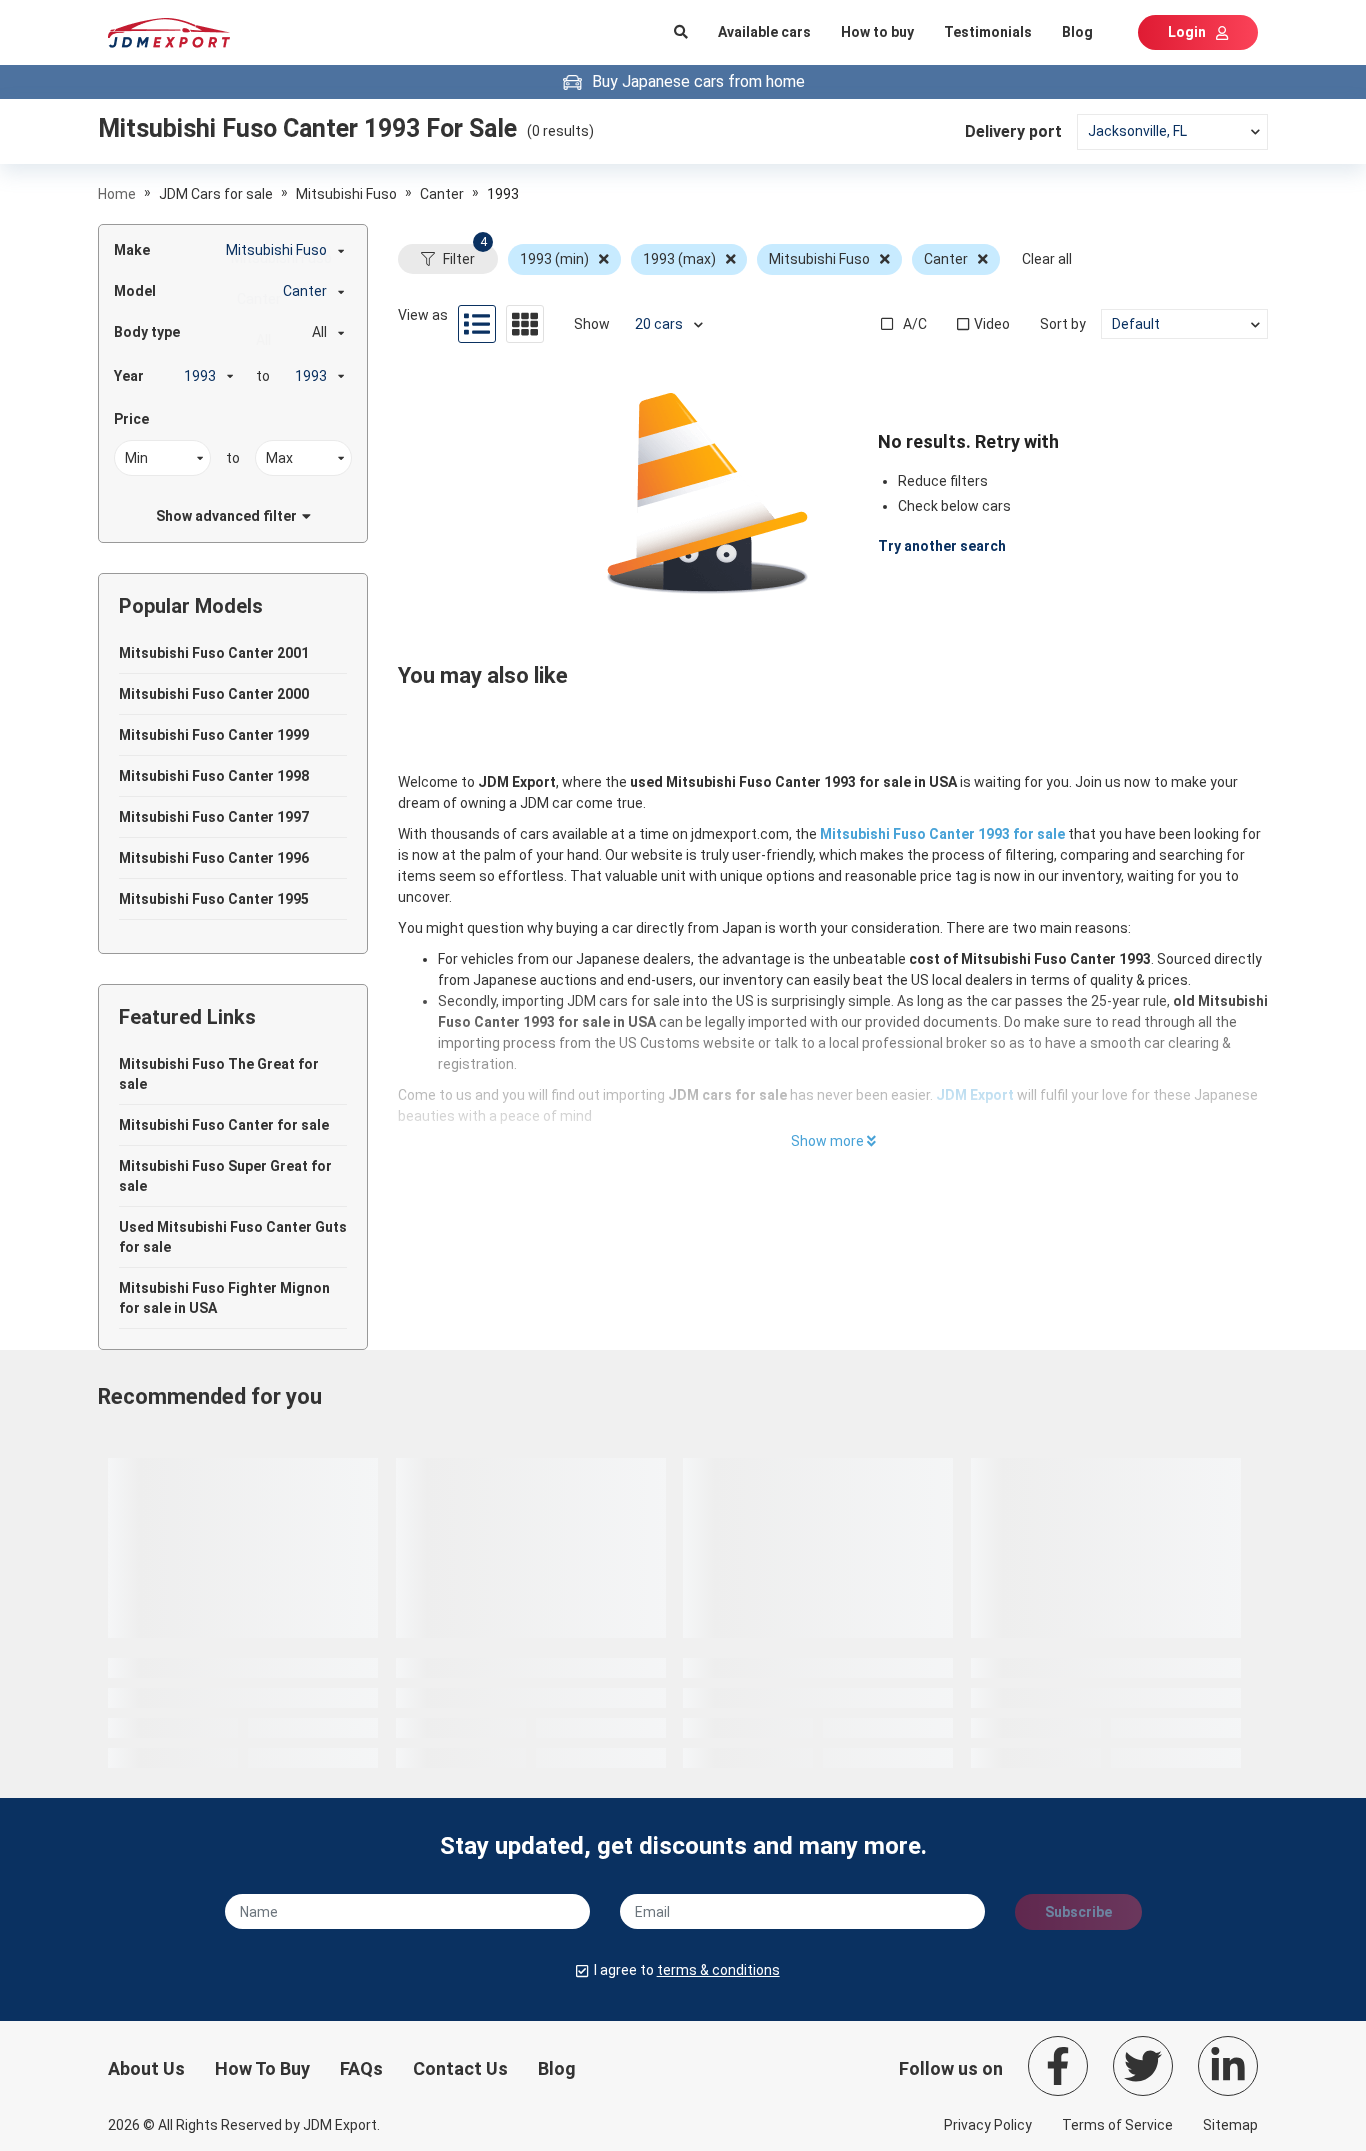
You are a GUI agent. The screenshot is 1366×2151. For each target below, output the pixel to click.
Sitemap (1230, 2125)
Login (1187, 32)
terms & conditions (718, 1970)
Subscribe (1078, 1912)
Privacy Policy (988, 2125)
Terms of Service (1117, 2125)
